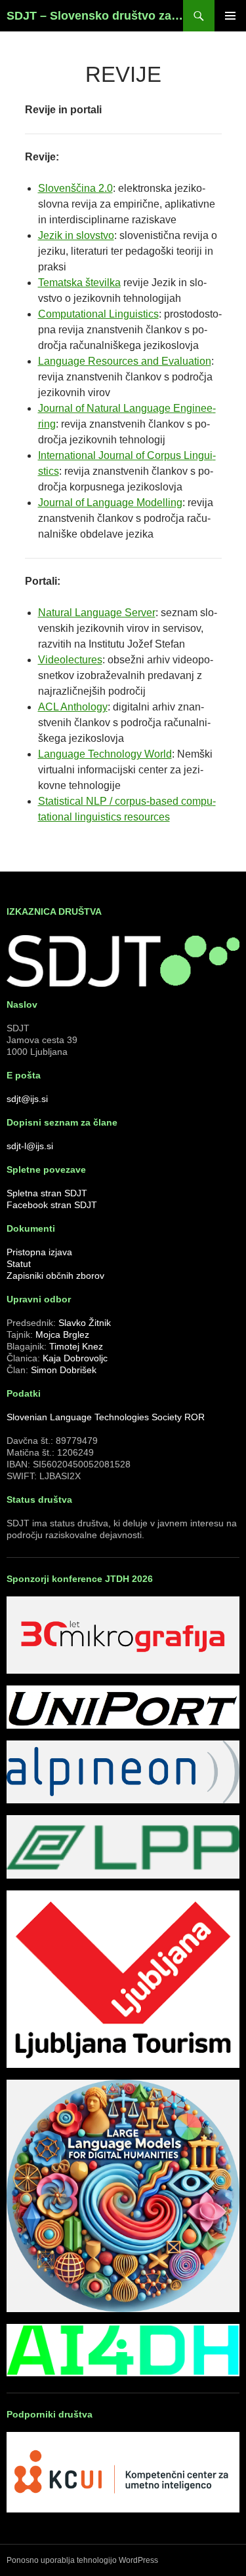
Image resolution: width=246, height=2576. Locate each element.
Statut (19, 1264)
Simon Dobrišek (64, 1370)
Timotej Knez (76, 1346)
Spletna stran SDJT (47, 1193)
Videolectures (70, 660)
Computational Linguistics (98, 314)
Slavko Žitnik (85, 1323)
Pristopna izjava (39, 1252)
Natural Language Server (97, 613)
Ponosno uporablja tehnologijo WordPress (82, 2560)
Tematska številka (79, 283)
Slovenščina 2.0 (75, 188)
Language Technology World (105, 754)
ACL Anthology (73, 707)
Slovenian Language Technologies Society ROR (106, 1417)
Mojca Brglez (62, 1334)
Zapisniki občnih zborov (55, 1276)
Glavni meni (230, 16)
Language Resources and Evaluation (125, 361)
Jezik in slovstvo (76, 235)
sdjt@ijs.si (27, 1099)
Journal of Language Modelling (110, 503)
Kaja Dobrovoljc (75, 1358)
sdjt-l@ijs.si (30, 1146)
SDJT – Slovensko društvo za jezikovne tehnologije (95, 16)
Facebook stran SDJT (52, 1205)
